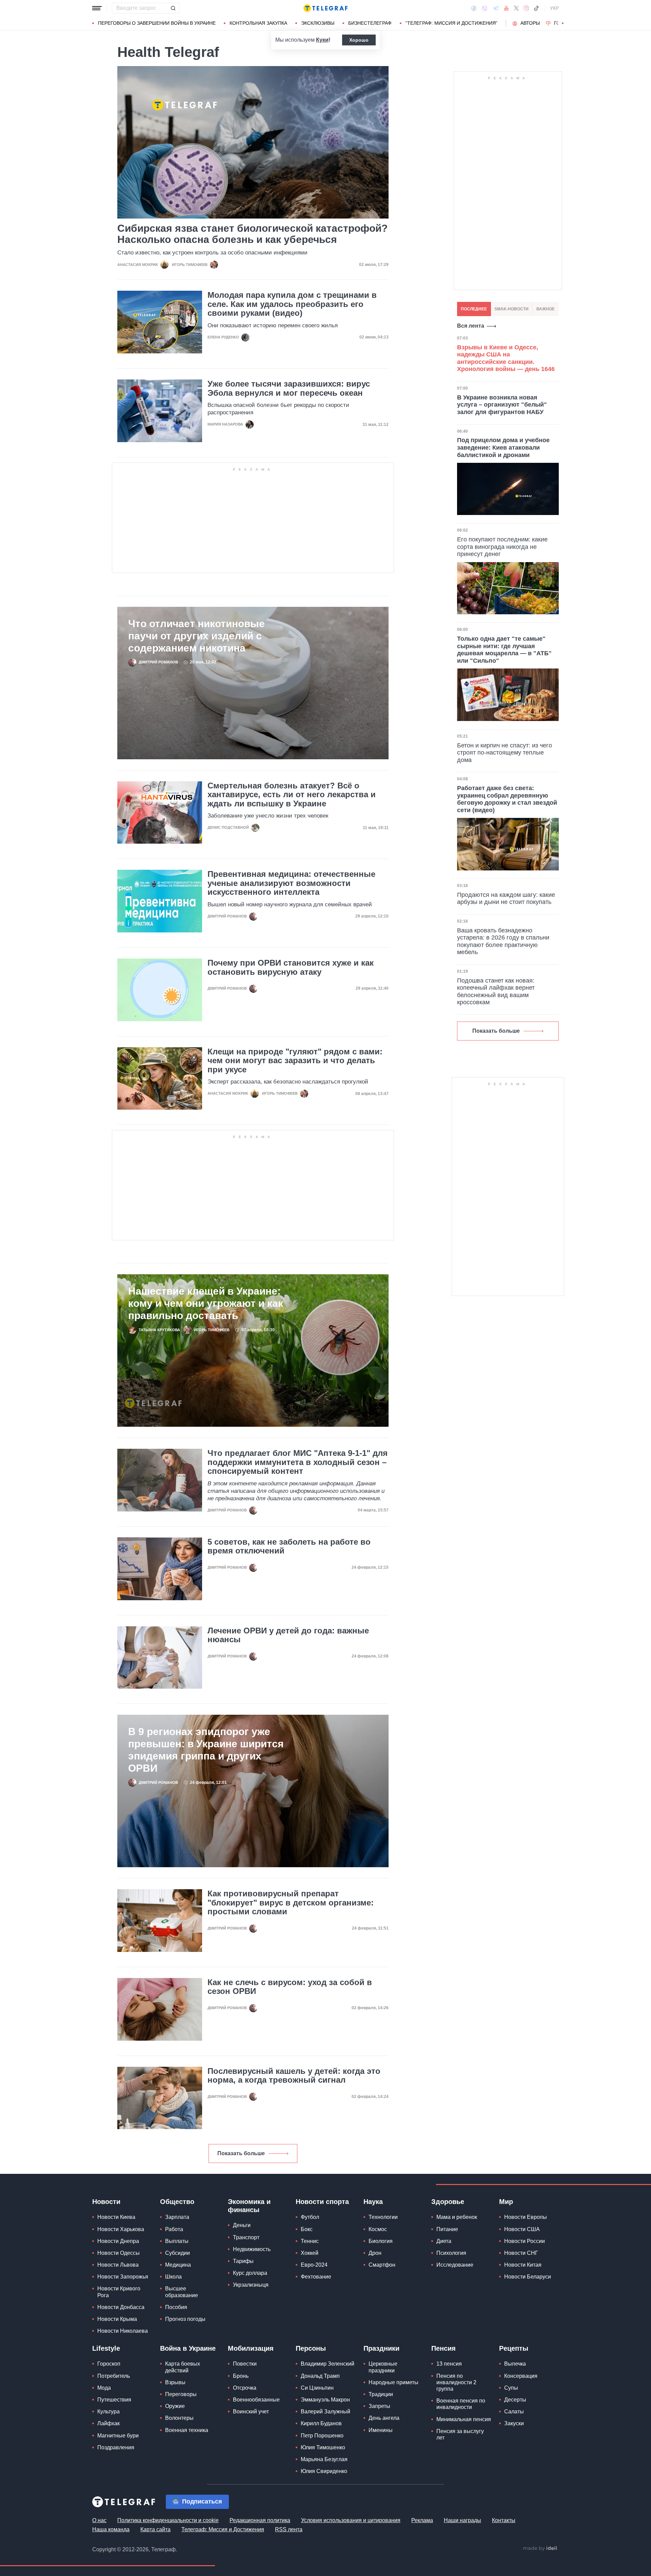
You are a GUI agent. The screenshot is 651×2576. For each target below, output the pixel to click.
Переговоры (181, 2394)
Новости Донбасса (121, 2307)
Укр (554, 8)
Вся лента (471, 326)
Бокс (307, 2229)
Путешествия (114, 2400)
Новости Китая (523, 2265)
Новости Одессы (119, 2253)
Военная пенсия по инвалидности (461, 2404)
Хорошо (359, 40)
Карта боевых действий (183, 2367)
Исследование (455, 2265)
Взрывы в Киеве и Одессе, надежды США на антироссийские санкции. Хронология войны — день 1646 (506, 358)
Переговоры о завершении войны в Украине (157, 23)
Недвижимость (252, 2249)
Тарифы (243, 2261)
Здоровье (448, 2202)
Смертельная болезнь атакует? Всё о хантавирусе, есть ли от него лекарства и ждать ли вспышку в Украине (292, 795)
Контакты (504, 2520)
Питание (447, 2229)
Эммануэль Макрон (325, 2400)
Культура (108, 2412)
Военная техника (187, 2430)
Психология (451, 2253)
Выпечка (515, 2364)
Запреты (379, 2406)
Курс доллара (250, 2273)
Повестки (245, 2364)
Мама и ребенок (457, 2217)
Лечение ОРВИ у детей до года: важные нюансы (288, 1635)
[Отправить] (173, 8)
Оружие (175, 2406)
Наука (373, 2202)
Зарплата (177, 2217)
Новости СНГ (521, 2253)
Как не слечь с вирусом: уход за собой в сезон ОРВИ (290, 1987)
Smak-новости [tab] (511, 309)
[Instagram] (526, 8)
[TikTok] (536, 8)
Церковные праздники (383, 2367)
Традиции (381, 2394)
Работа (174, 2229)
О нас (99, 2520)
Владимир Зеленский (328, 2364)
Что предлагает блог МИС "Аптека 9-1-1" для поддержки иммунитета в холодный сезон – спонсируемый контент (298, 1462)
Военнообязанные (256, 2400)
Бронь (241, 2376)
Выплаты (177, 2241)
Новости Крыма (117, 2319)
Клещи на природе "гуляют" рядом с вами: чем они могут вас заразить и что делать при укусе (295, 1061)
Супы (511, 2388)
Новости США (522, 2229)
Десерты (515, 2400)
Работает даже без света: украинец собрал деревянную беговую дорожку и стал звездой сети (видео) (507, 799)
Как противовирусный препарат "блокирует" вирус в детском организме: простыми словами (291, 1903)
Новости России (525, 2241)
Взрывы (175, 2382)
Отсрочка (245, 2388)
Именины (381, 2430)
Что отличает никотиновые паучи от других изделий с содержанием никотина (196, 636)
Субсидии (177, 2253)
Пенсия (443, 2348)
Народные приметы (393, 2382)
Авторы (530, 23)
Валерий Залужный (325, 2412)
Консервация (521, 2376)
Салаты (514, 2412)
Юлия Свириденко (324, 2471)
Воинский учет (251, 2412)
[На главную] (325, 8)
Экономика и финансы (249, 2206)
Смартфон (382, 2265)
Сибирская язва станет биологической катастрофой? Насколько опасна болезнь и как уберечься (252, 234)
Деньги (242, 2225)
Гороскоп (109, 2364)
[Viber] (485, 8)
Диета (444, 2241)
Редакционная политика (260, 2520)
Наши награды (462, 2520)
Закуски (514, 2423)
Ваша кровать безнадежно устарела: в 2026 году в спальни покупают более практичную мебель (503, 941)
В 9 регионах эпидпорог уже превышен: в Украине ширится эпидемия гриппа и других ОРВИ (206, 1750)
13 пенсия (449, 2364)
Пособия (176, 2307)
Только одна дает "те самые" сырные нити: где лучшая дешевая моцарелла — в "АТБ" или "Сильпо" (504, 650)
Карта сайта (155, 2529)
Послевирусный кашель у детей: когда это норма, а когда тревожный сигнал (294, 2076)
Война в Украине (188, 2348)
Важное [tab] (546, 309)
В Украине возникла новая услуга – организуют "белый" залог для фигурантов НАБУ (502, 405)
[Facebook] (474, 8)
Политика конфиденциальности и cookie (168, 2520)
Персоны (311, 2348)
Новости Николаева (123, 2331)
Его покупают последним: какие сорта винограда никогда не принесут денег (502, 547)
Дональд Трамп (320, 2376)
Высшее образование (182, 2292)
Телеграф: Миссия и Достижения (223, 2529)
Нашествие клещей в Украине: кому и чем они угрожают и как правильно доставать (206, 1303)
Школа (173, 2277)
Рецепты (514, 2348)
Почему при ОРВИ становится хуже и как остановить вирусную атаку (291, 967)
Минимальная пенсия (464, 2419)
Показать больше (241, 2153)
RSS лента (289, 2529)
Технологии (383, 2217)
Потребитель (114, 2376)
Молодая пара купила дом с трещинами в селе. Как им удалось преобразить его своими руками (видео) (292, 304)
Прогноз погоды (185, 2319)
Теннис (310, 2241)
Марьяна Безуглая (324, 2459)
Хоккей (310, 2253)
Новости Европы (526, 2217)
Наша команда (111, 2529)
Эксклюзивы (318, 23)
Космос (378, 2229)
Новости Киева (116, 2217)
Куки (322, 40)
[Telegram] (496, 8)
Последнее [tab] (474, 309)
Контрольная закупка (258, 23)
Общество (177, 2202)
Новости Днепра (118, 2241)
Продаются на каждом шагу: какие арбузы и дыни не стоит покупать (506, 899)
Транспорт (246, 2237)
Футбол (310, 2217)
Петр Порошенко (322, 2436)
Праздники (381, 2348)
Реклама (422, 2520)
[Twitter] (516, 8)
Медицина (178, 2265)
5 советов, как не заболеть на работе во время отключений (289, 1546)
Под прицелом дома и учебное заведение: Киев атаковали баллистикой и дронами (503, 447)
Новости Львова (118, 2265)
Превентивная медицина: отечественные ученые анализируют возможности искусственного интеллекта (291, 883)
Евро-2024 (314, 2265)
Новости (106, 2202)
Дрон (375, 2253)
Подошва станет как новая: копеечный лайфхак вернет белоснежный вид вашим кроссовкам (496, 992)
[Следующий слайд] (563, 23)
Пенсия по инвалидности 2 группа (456, 2382)
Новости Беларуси (528, 2277)
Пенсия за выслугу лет (460, 2434)
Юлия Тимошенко (323, 2447)
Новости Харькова (121, 2229)
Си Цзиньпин (317, 2388)
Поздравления (116, 2447)
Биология (381, 2241)
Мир (506, 2202)
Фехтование (316, 2277)
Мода (104, 2388)
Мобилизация (251, 2348)
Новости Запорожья (123, 2277)
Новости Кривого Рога (119, 2292)
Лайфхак (108, 2423)
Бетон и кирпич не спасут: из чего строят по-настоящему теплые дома (505, 753)
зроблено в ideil (540, 2549)
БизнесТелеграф (370, 23)
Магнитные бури (118, 2436)
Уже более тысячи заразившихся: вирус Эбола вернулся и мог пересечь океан (289, 388)
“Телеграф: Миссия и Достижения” (451, 23)
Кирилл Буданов (321, 2423)
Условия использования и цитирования (351, 2520)
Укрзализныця (251, 2285)
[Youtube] (506, 8)
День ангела (384, 2418)
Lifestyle (106, 2348)
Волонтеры (179, 2418)
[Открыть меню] (97, 8)
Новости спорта (322, 2202)
